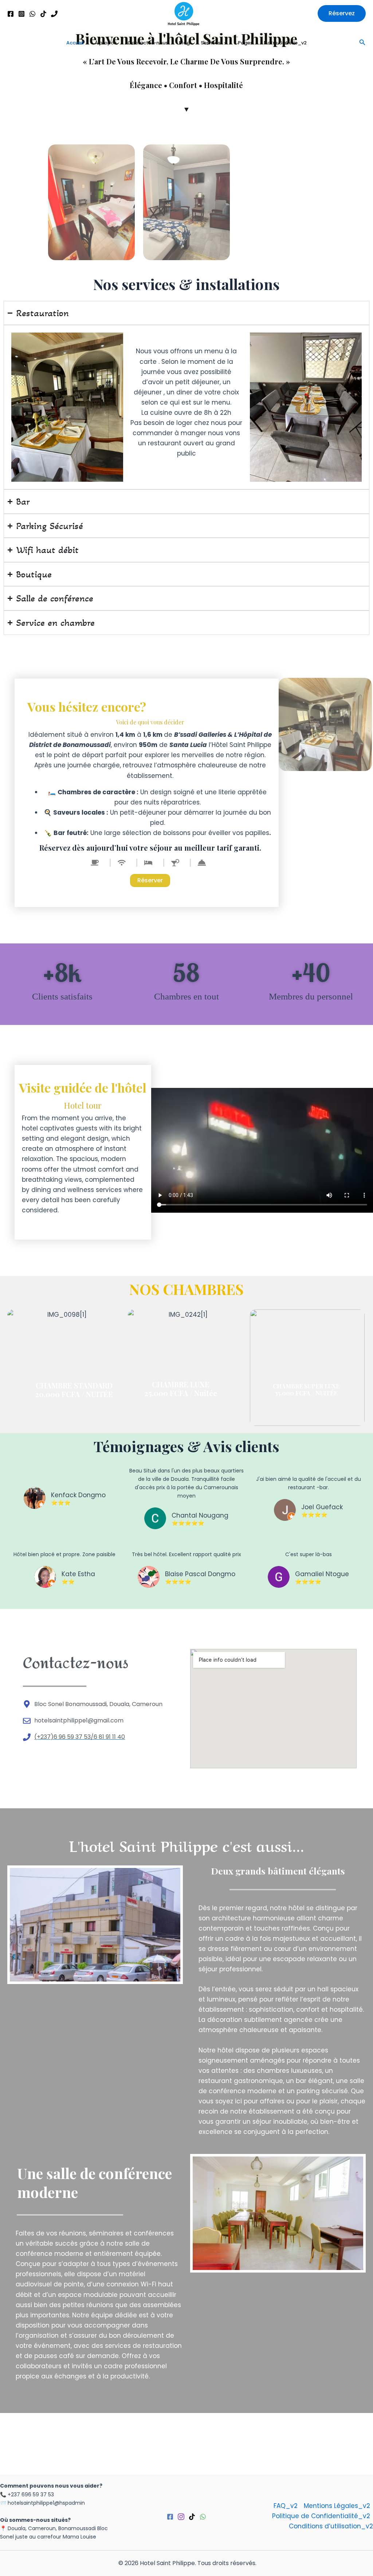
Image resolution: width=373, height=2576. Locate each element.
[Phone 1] (54, 14)
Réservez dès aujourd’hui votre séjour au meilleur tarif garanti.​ (150, 848)
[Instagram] (21, 14)
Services (211, 43)
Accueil (75, 43)
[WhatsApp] (32, 14)
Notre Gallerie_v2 (285, 43)
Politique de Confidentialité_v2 (321, 2516)
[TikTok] (43, 14)
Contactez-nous (148, 43)
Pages (245, 43)
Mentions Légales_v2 (337, 2506)
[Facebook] (11, 14)
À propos (106, 43)
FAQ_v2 (286, 2506)
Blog (184, 43)
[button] (342, 13)
